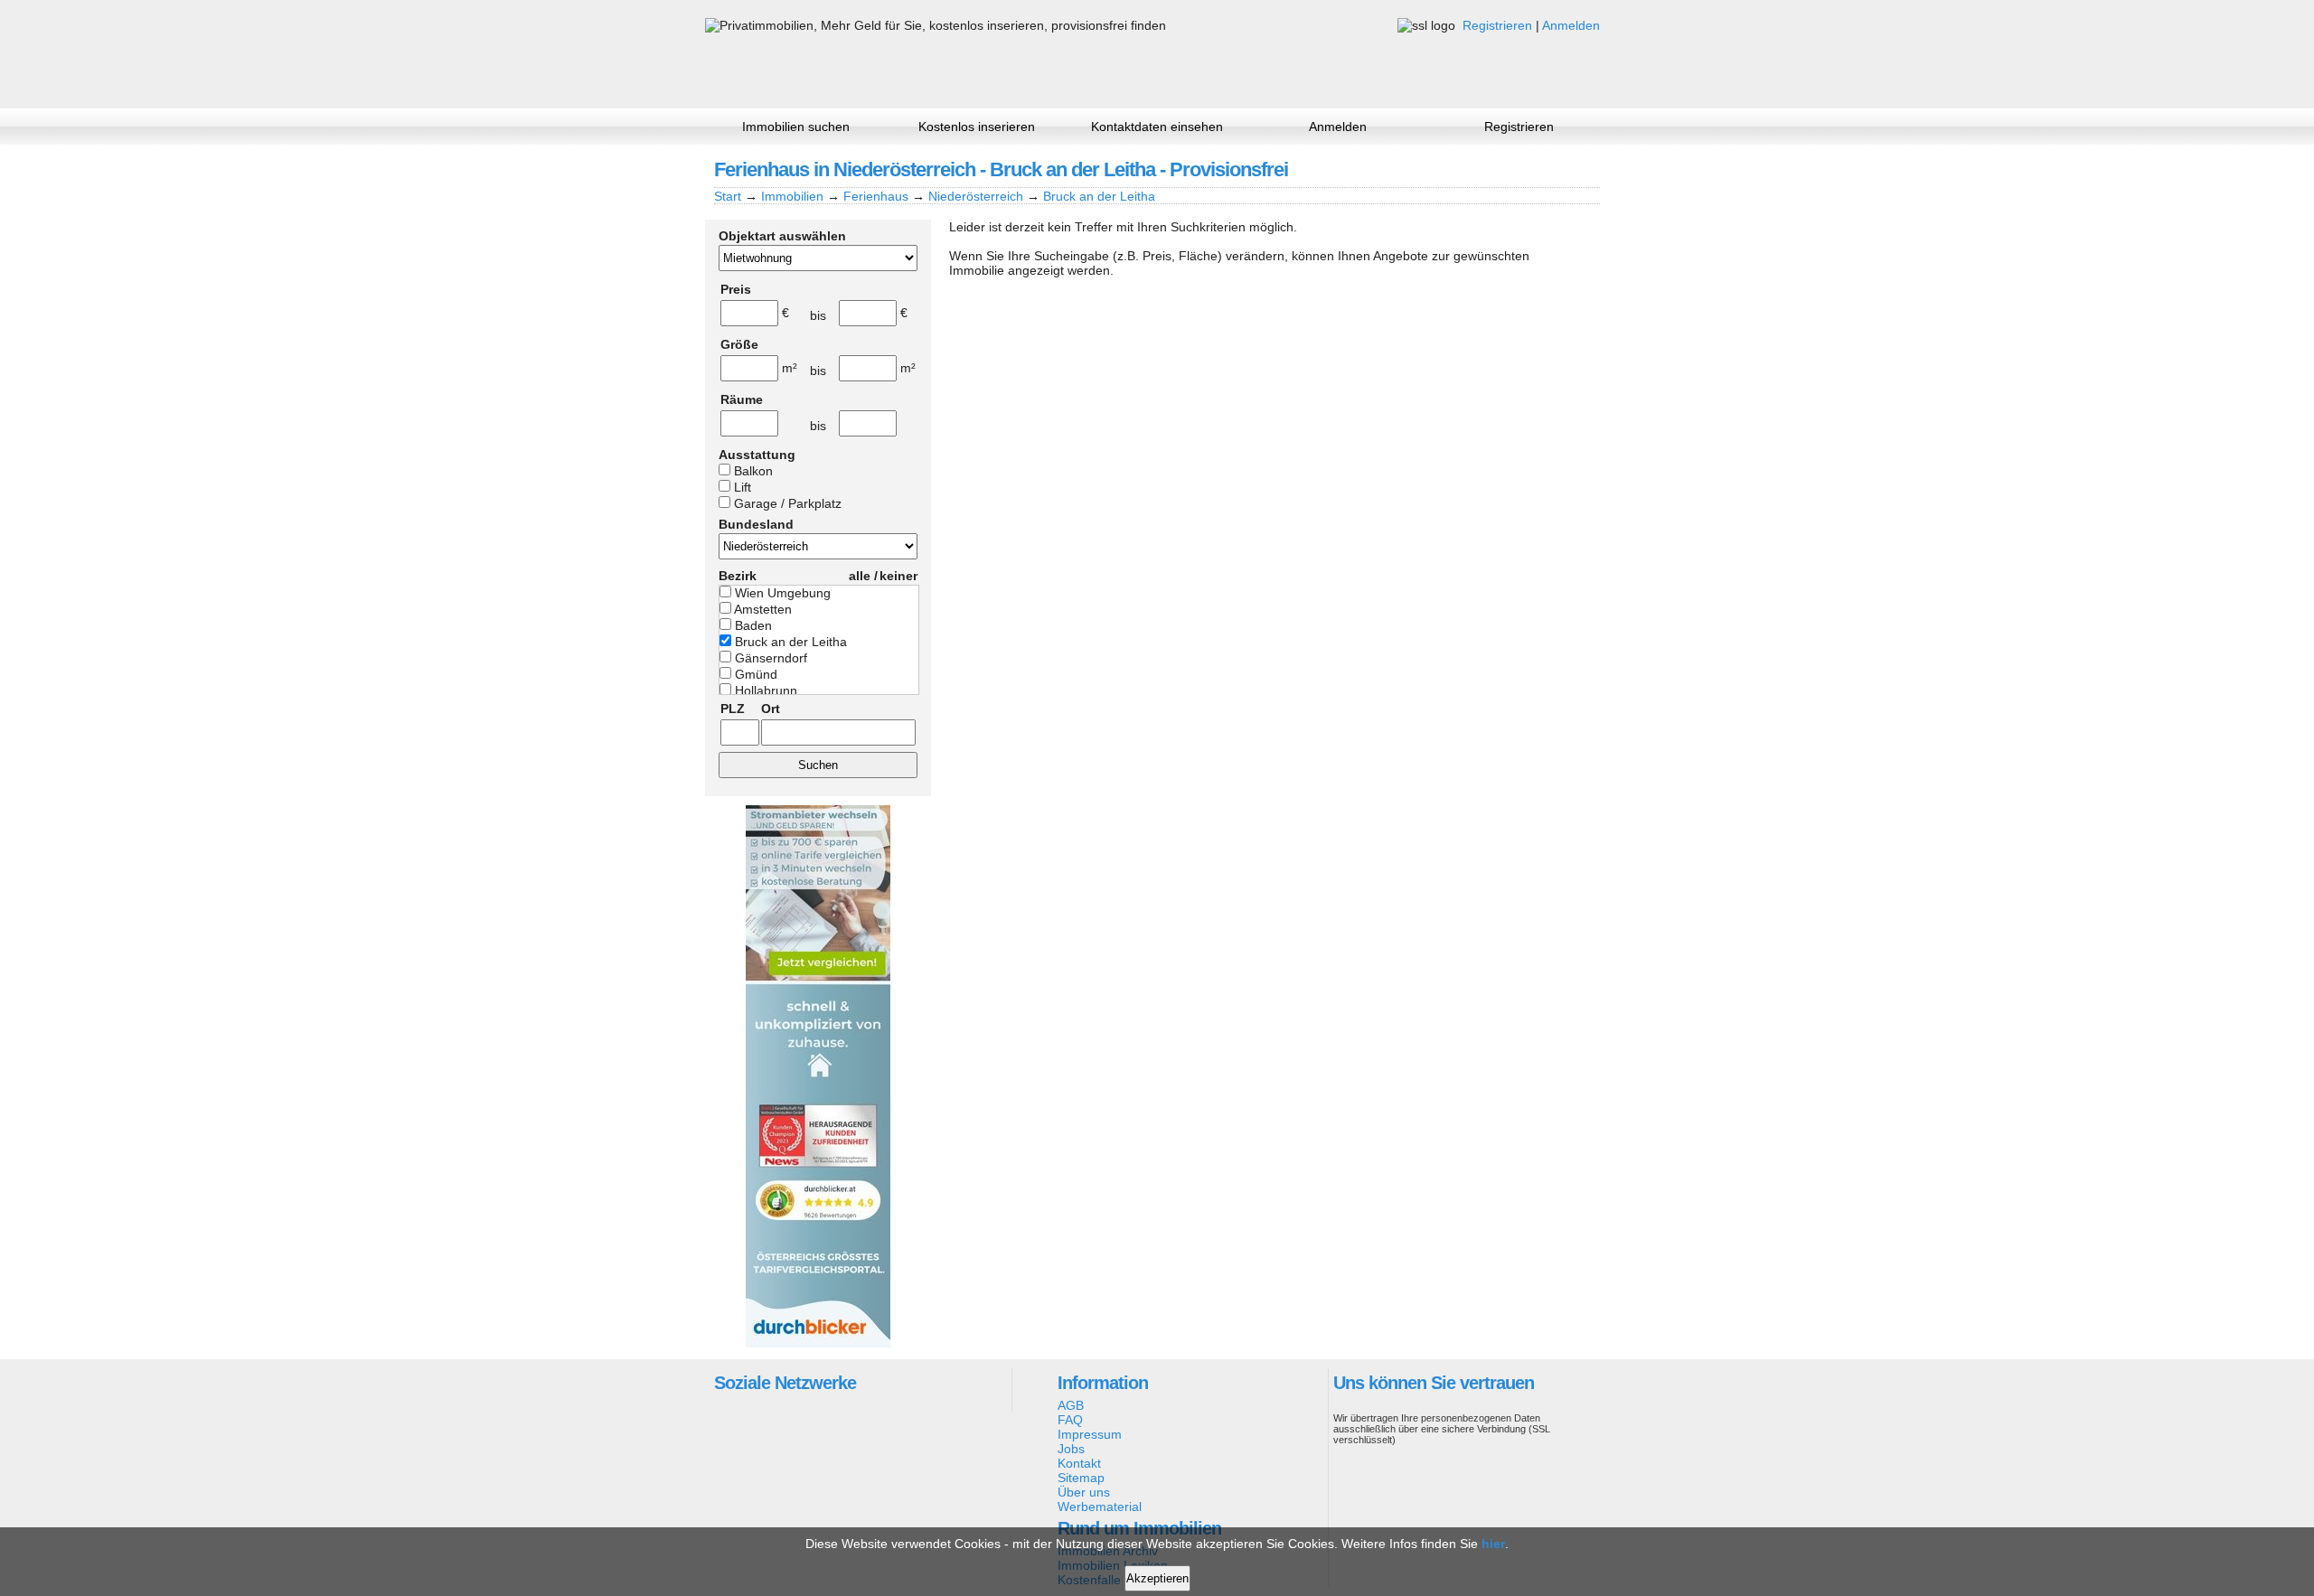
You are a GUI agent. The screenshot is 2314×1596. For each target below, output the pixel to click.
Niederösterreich (976, 196)
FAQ (1070, 1420)
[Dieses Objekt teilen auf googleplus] (1523, 169)
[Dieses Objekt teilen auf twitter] (1554, 169)
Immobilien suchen (796, 127)
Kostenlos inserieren (977, 127)
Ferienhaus (876, 196)
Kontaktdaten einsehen (1157, 127)
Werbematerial (1100, 1507)
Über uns (1084, 1492)
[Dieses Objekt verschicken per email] (1585, 169)
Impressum (1090, 1434)
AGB (1071, 1405)
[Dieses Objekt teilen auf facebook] (1492, 169)
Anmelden (1571, 25)
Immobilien (792, 196)
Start (728, 196)
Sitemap (1081, 1478)
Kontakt (1079, 1463)
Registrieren (1497, 25)
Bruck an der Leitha (1099, 196)
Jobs (1071, 1449)
